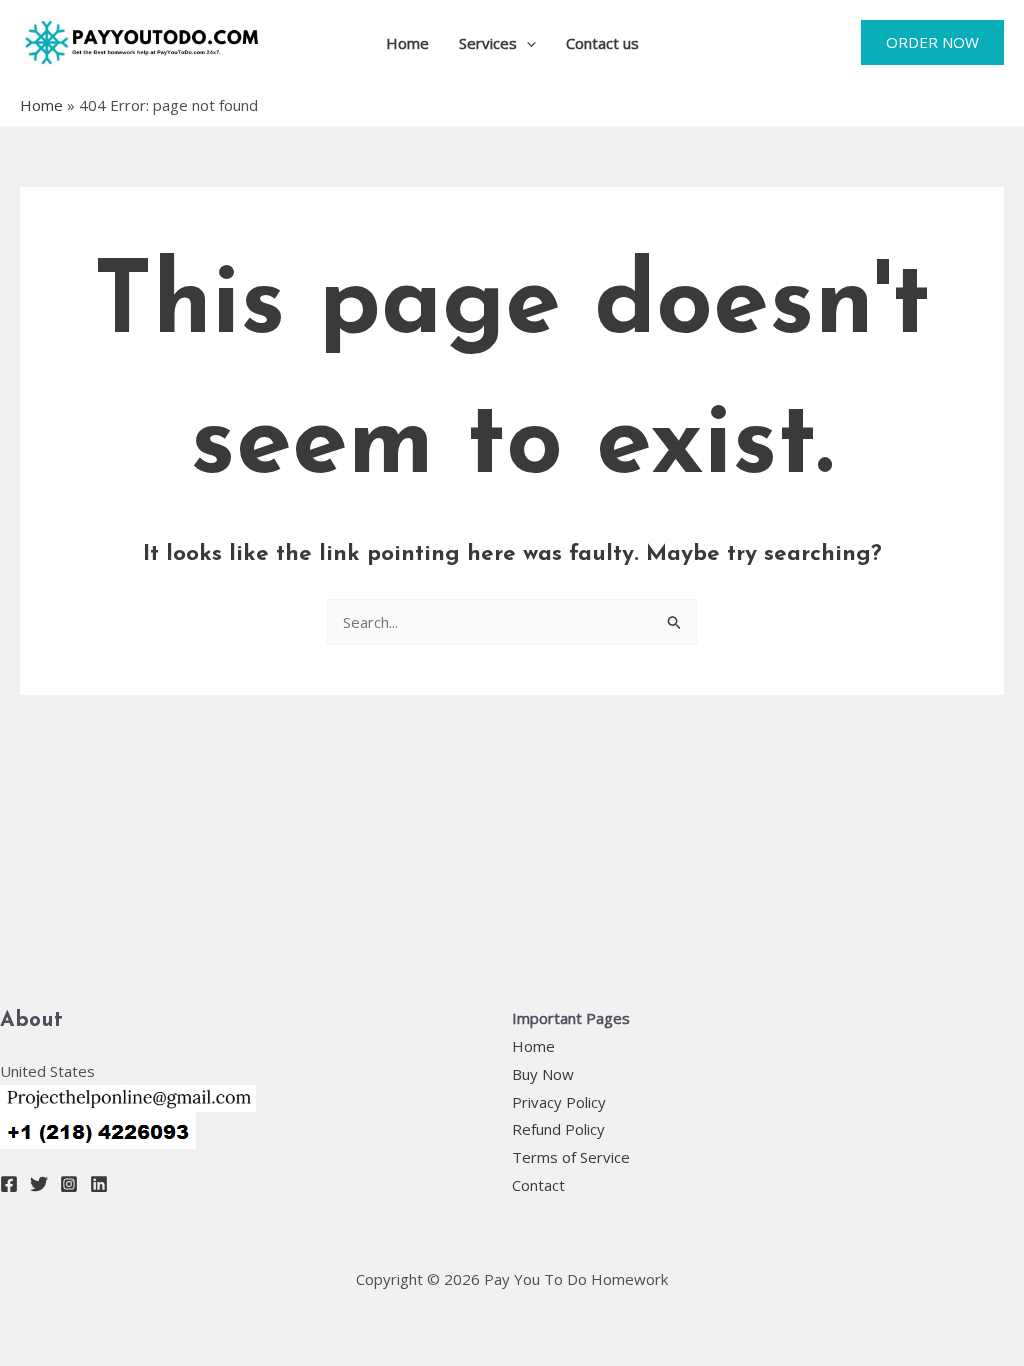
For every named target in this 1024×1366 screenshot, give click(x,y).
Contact (538, 1185)
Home (407, 43)
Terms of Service (571, 1157)
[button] (526, 43)
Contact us (602, 43)
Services (488, 43)
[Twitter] (39, 1184)
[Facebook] (9, 1184)
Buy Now (543, 1074)
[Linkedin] (99, 1184)
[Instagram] (69, 1184)
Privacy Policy (559, 1102)
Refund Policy (558, 1129)
